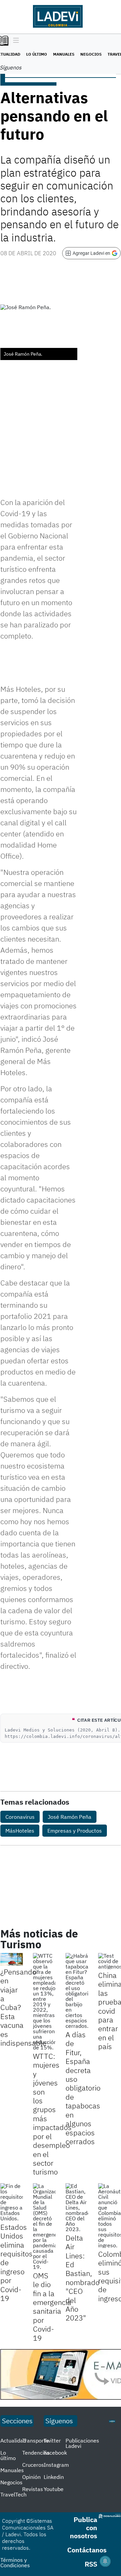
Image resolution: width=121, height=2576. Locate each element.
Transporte (35, 2440)
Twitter (52, 2440)
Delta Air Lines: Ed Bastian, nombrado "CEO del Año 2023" (83, 2278)
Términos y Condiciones (15, 2563)
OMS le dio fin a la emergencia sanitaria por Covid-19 (52, 2307)
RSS (91, 2564)
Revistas (33, 2489)
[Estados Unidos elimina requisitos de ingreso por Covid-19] (12, 2202)
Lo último (37, 54)
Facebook (55, 2453)
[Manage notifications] (105, 2561)
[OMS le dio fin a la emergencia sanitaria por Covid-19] (44, 2226)
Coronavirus (20, 1817)
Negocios (91, 54)
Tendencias (36, 2453)
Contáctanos (87, 2550)
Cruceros (33, 2465)
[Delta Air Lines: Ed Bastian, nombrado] (77, 2208)
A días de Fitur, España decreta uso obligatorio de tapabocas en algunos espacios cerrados (83, 2088)
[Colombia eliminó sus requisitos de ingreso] (109, 2216)
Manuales (64, 54)
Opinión (31, 2477)
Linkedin (54, 2477)
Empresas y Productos (75, 1831)
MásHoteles (20, 1831)
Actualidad (13, 2440)
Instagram (56, 2465)
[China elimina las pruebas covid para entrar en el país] (109, 1961)
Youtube (54, 2489)
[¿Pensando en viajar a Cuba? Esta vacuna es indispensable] (12, 1959)
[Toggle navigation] (14, 41)
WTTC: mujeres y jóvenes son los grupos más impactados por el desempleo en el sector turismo (52, 2114)
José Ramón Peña (70, 1817)
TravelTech (13, 2494)
